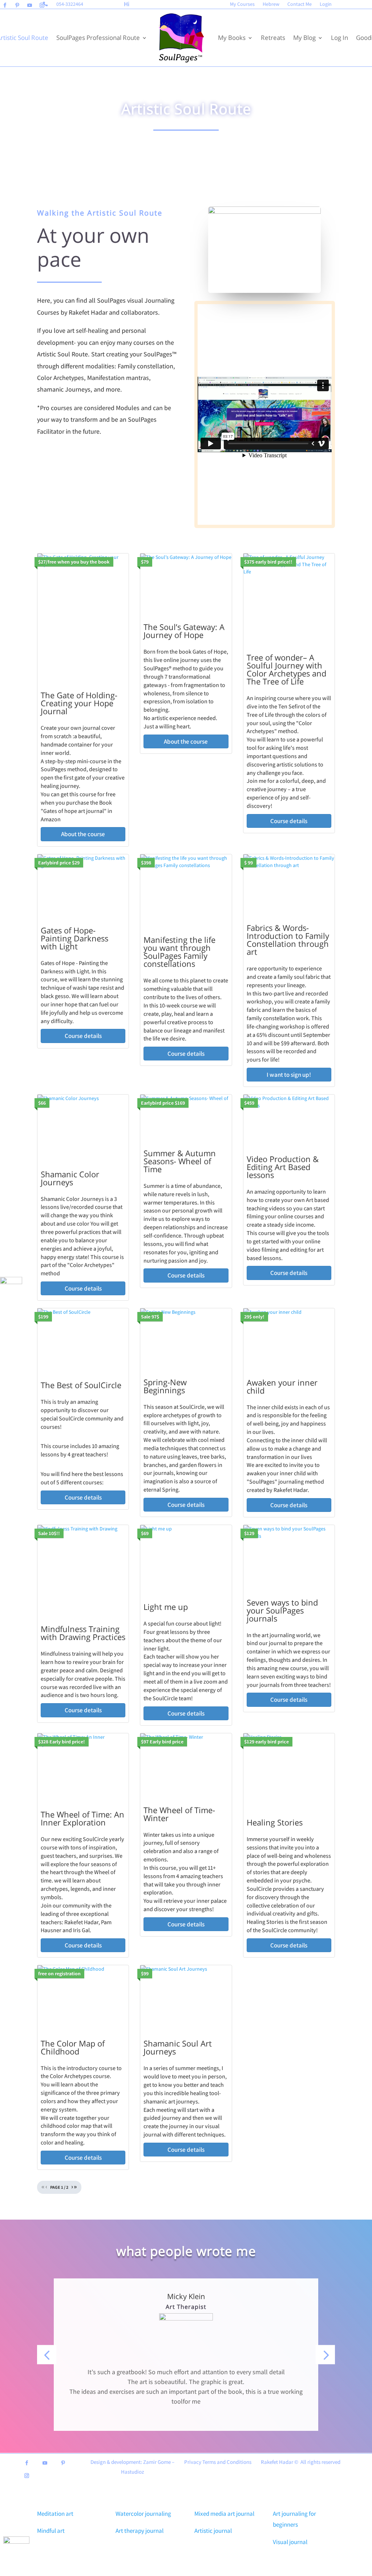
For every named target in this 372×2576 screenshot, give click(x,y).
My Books (232, 38)
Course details (289, 821)
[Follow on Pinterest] (17, 5)
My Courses (242, 4)
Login (326, 4)
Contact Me (300, 4)
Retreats (273, 38)
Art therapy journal (139, 2531)
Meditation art (55, 2514)
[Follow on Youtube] (29, 5)
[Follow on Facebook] (5, 5)
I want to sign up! (289, 1075)
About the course (83, 834)
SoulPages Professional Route (98, 38)
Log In (339, 38)
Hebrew (271, 4)
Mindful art (51, 2531)
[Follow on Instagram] (42, 5)
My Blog (304, 38)
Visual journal (290, 2542)
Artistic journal (213, 2531)
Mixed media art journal (224, 2514)
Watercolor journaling (143, 2514)
